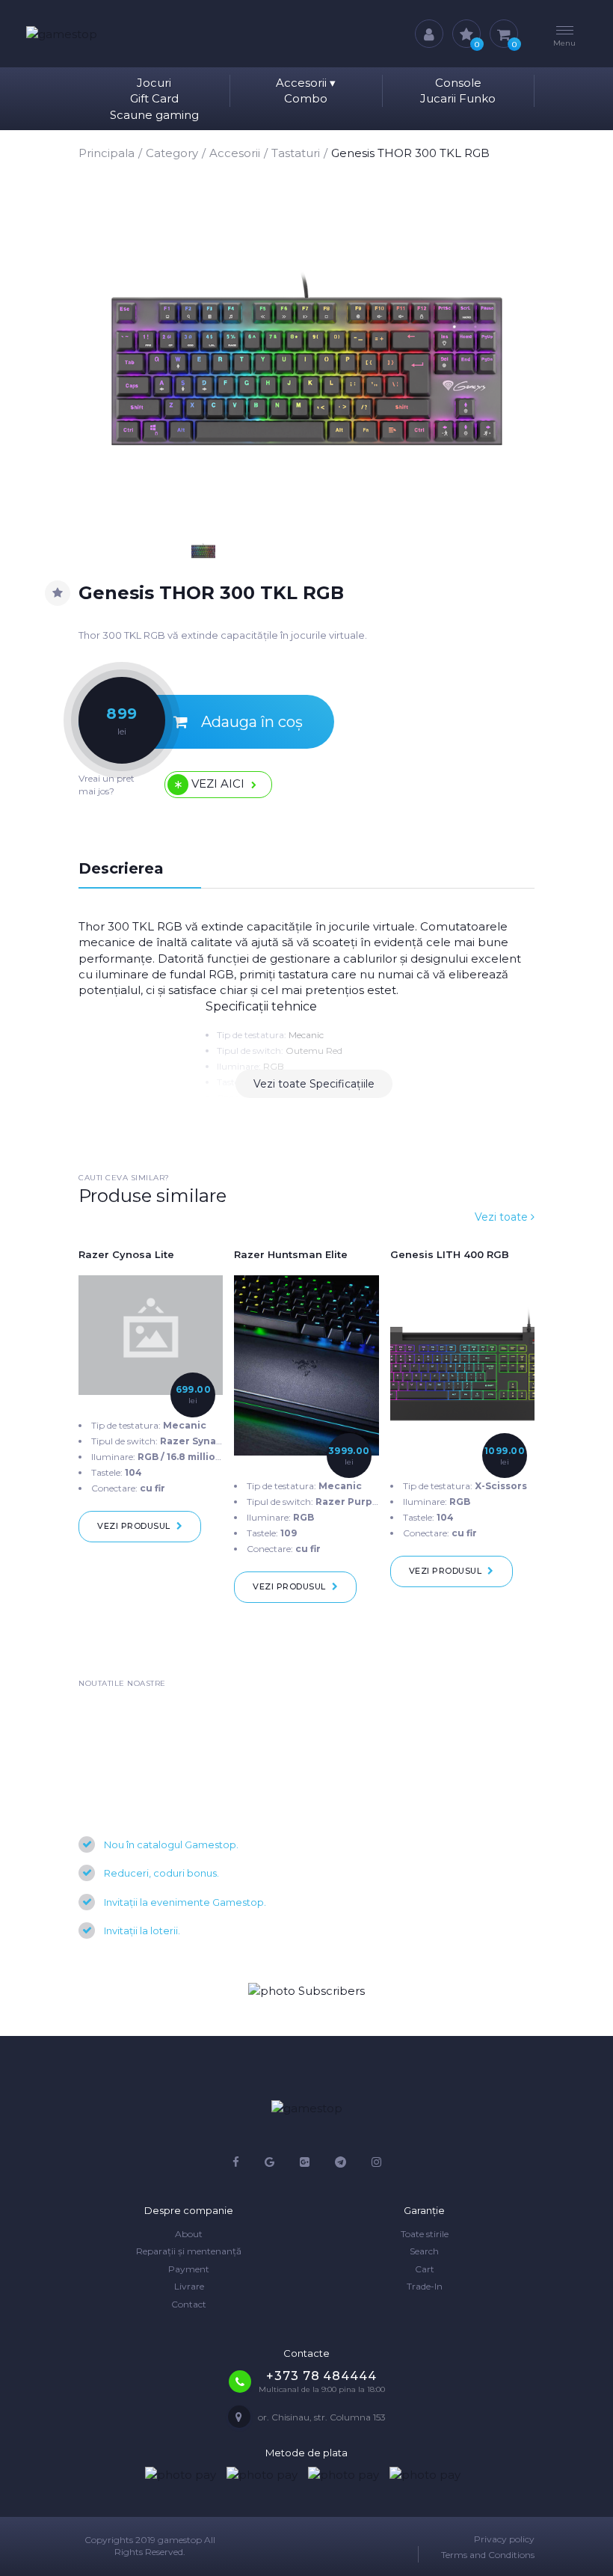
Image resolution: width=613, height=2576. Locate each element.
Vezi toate (503, 1217)
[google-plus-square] (305, 2162)
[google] (269, 2162)
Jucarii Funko (458, 98)
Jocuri (154, 83)
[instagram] (376, 2162)
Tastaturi (296, 153)
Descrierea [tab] (121, 868)
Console (458, 83)
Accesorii (306, 83)
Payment (189, 2269)
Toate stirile (425, 2234)
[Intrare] (429, 34)
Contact (189, 2304)
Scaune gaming (154, 115)
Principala (107, 153)
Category (172, 153)
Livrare (189, 2286)
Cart (425, 2269)
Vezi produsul (134, 1526)
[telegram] (341, 2162)
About (189, 2234)
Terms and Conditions (488, 2555)
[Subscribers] (306, 1990)
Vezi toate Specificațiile (314, 1084)
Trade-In (425, 2286)
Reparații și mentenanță (189, 2251)
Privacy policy (504, 2539)
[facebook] (236, 2162)
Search (424, 2251)
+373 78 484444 (321, 2376)
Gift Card (154, 98)
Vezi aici (218, 783)
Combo (306, 98)
